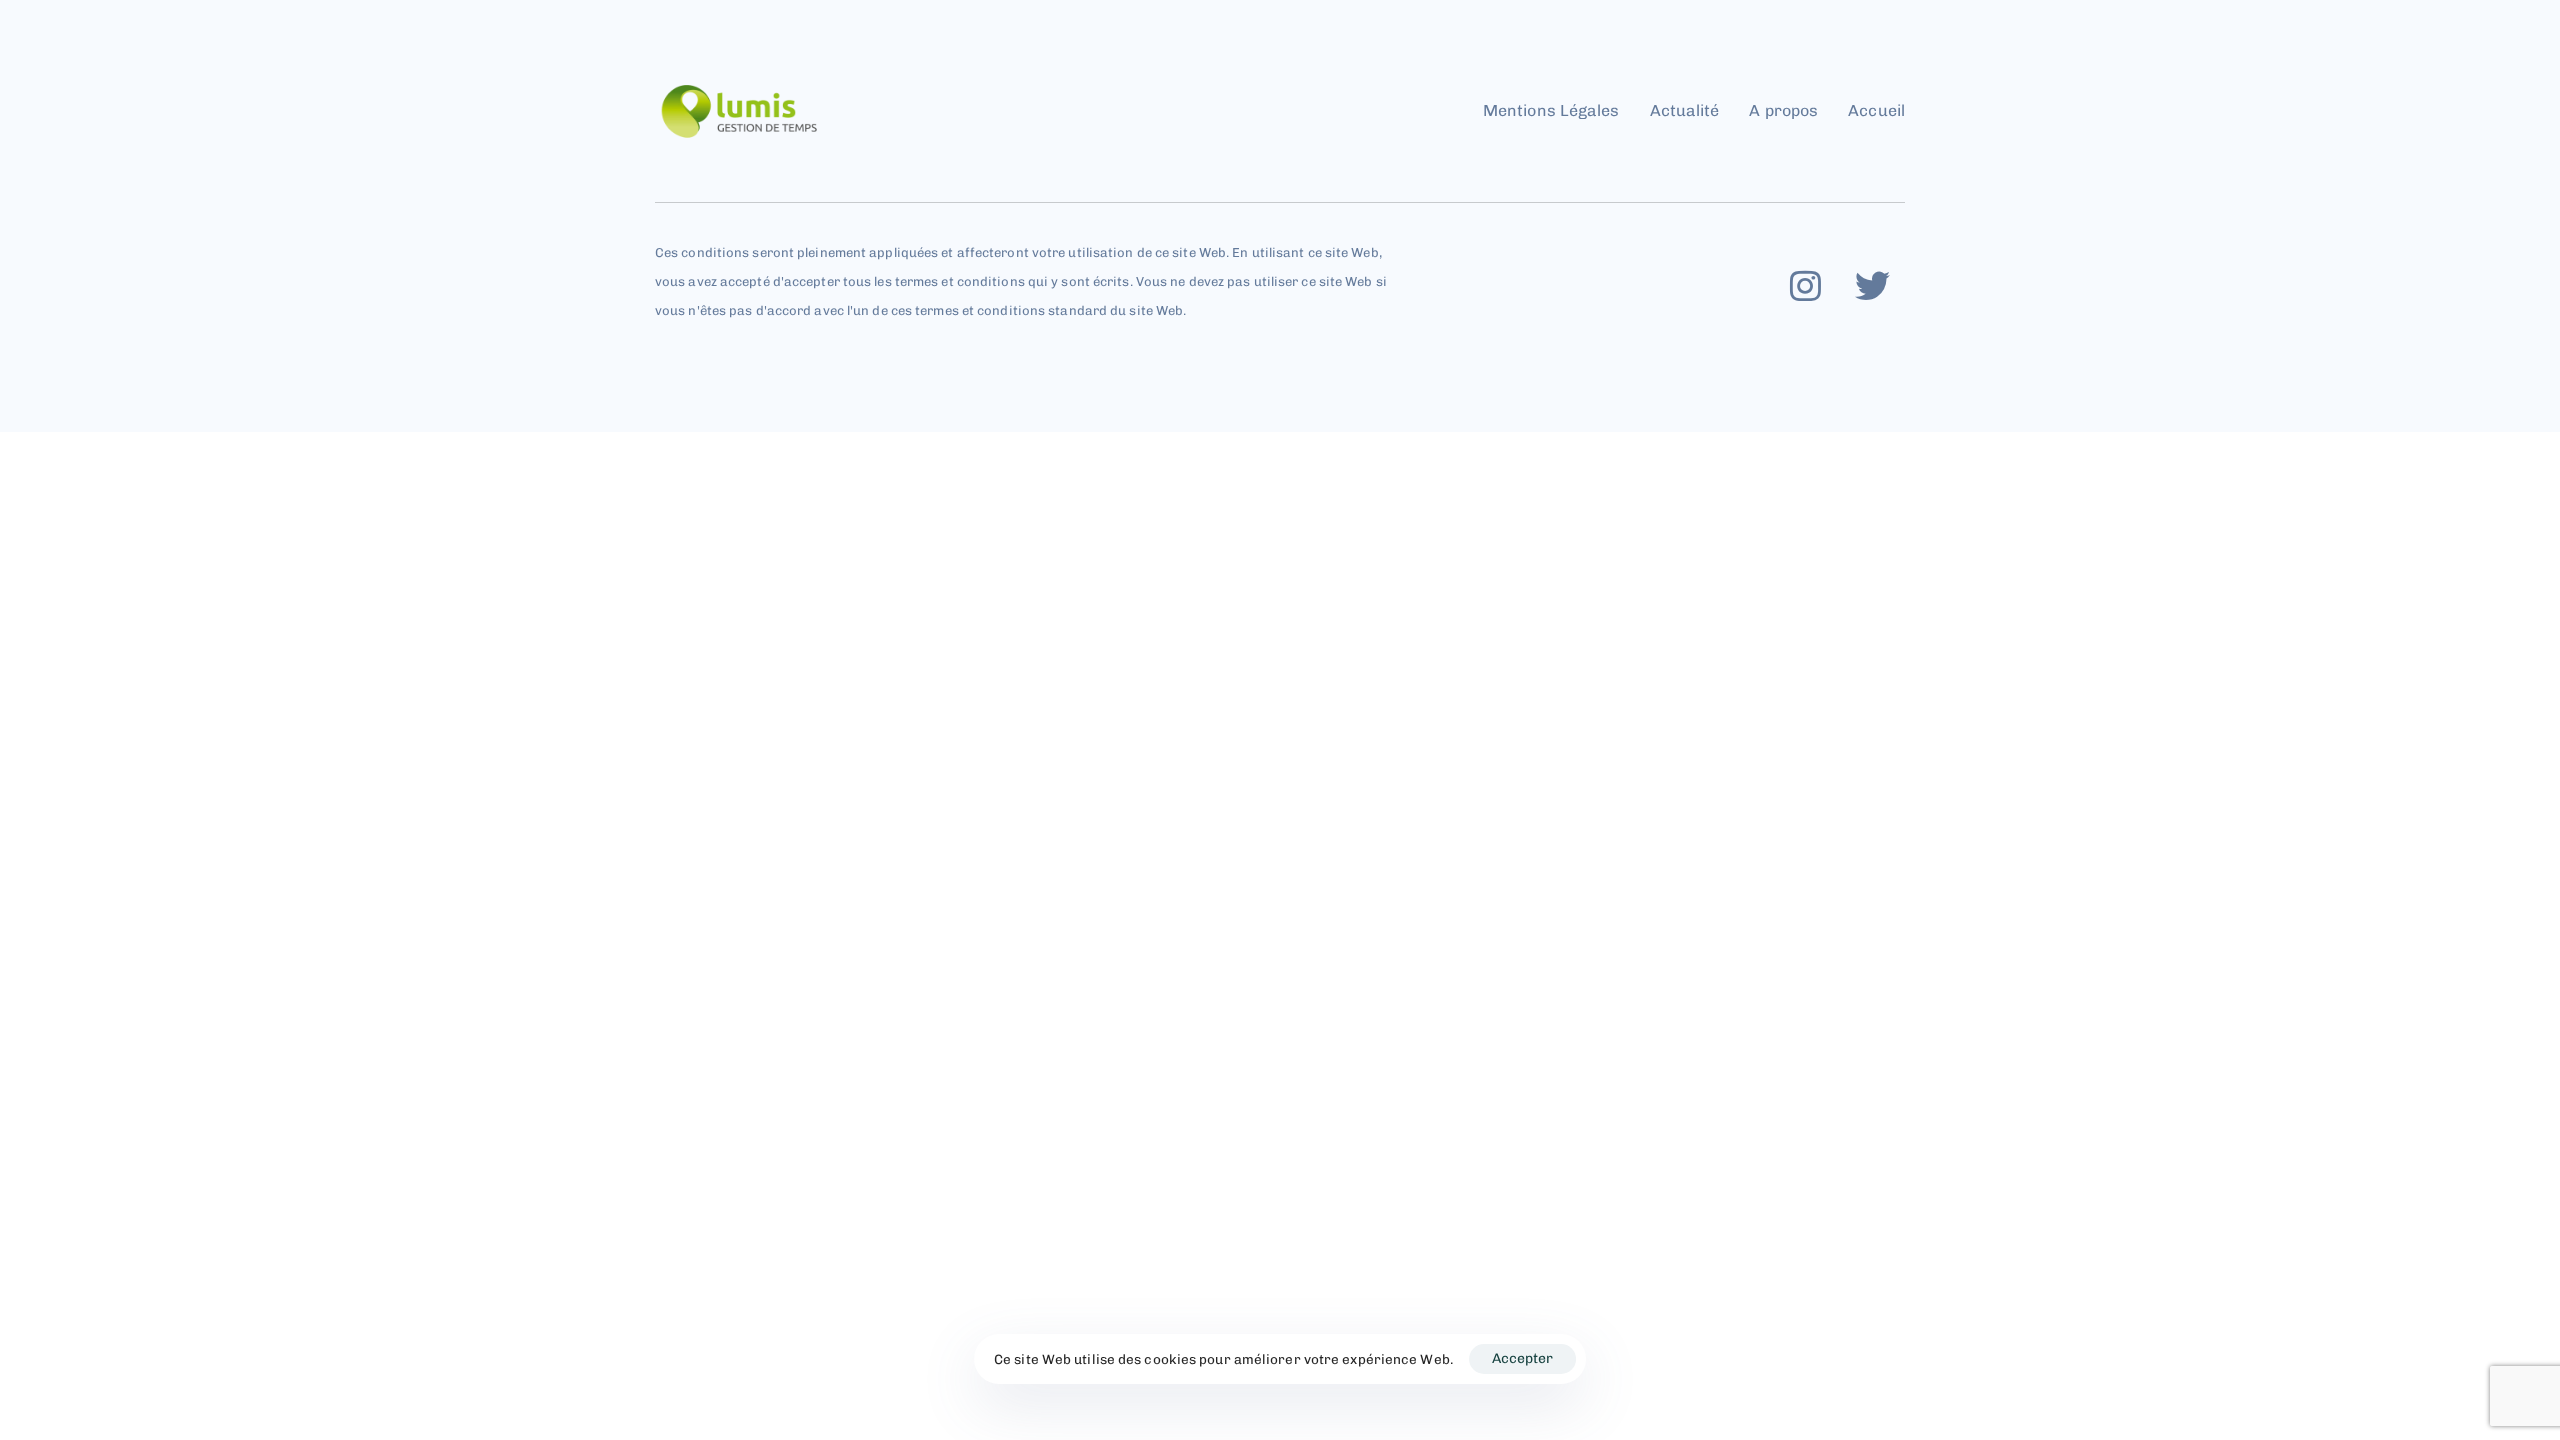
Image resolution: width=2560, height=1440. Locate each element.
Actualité (1685, 110)
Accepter (1522, 1358)
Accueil (1876, 110)
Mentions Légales (1551, 110)
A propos (1783, 110)
